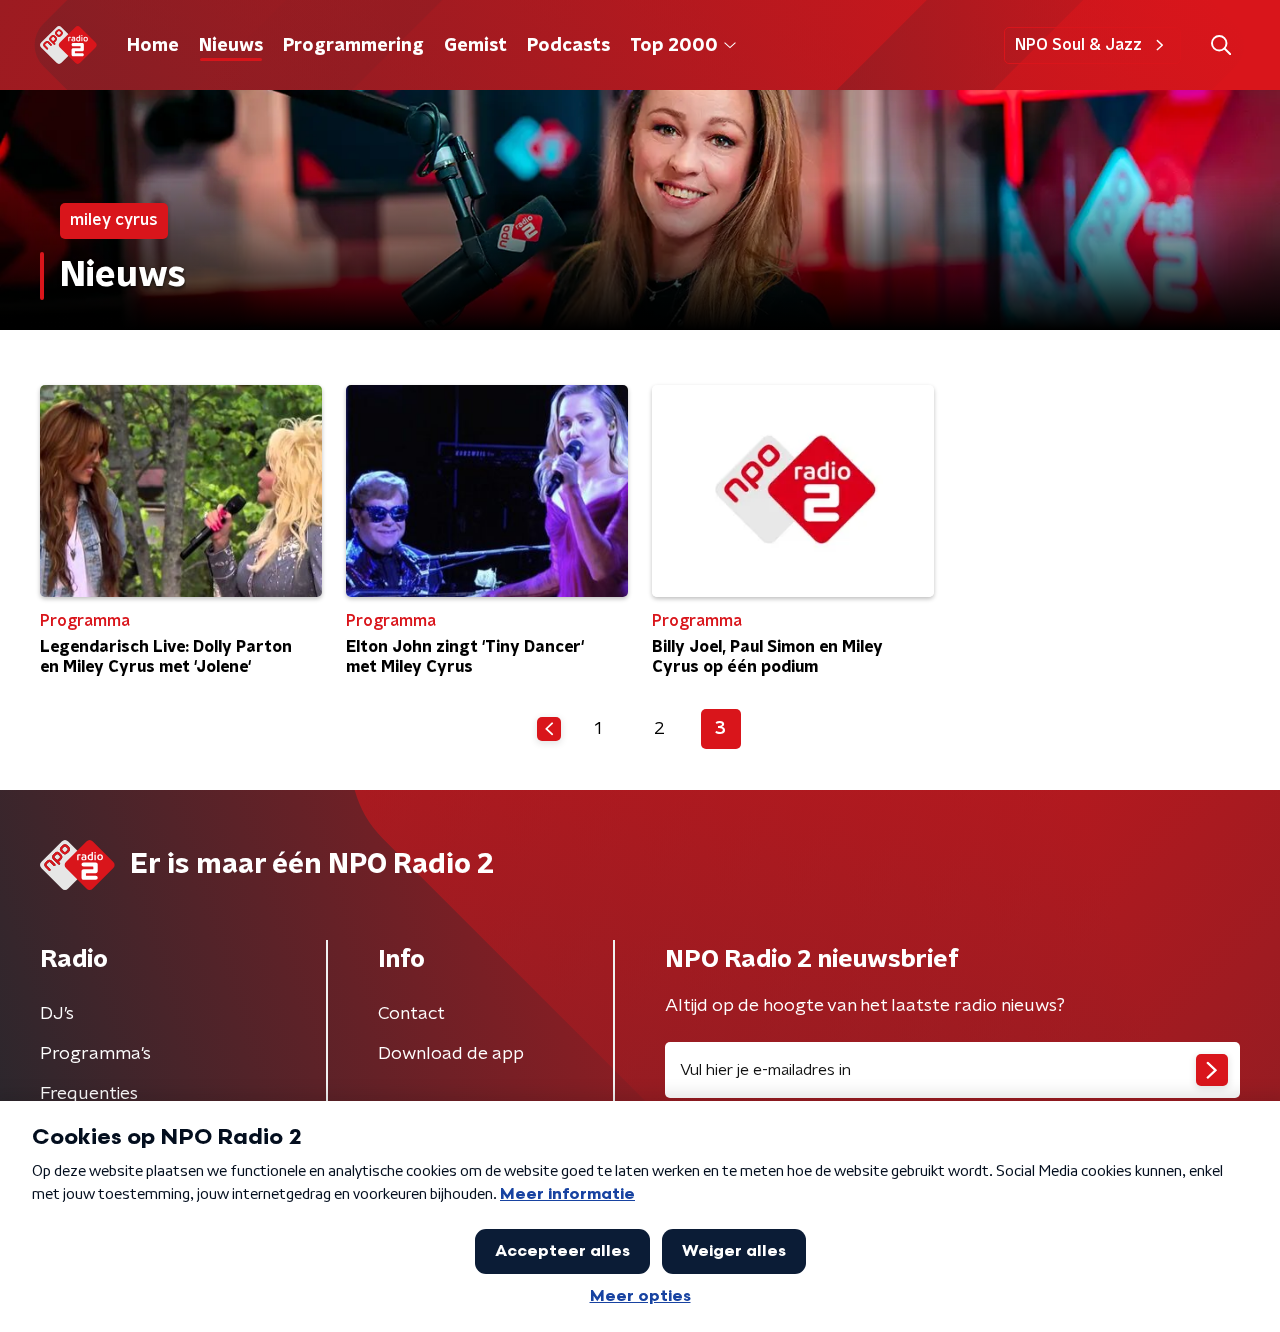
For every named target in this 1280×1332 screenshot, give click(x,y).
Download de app (451, 1054)
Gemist (475, 46)
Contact (411, 1014)
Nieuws (231, 46)
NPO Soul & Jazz (1078, 45)
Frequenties (89, 1094)
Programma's (95, 1054)
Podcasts (568, 46)
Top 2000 (674, 46)
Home (153, 46)
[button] (1220, 45)
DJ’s (57, 1014)
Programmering (353, 46)
